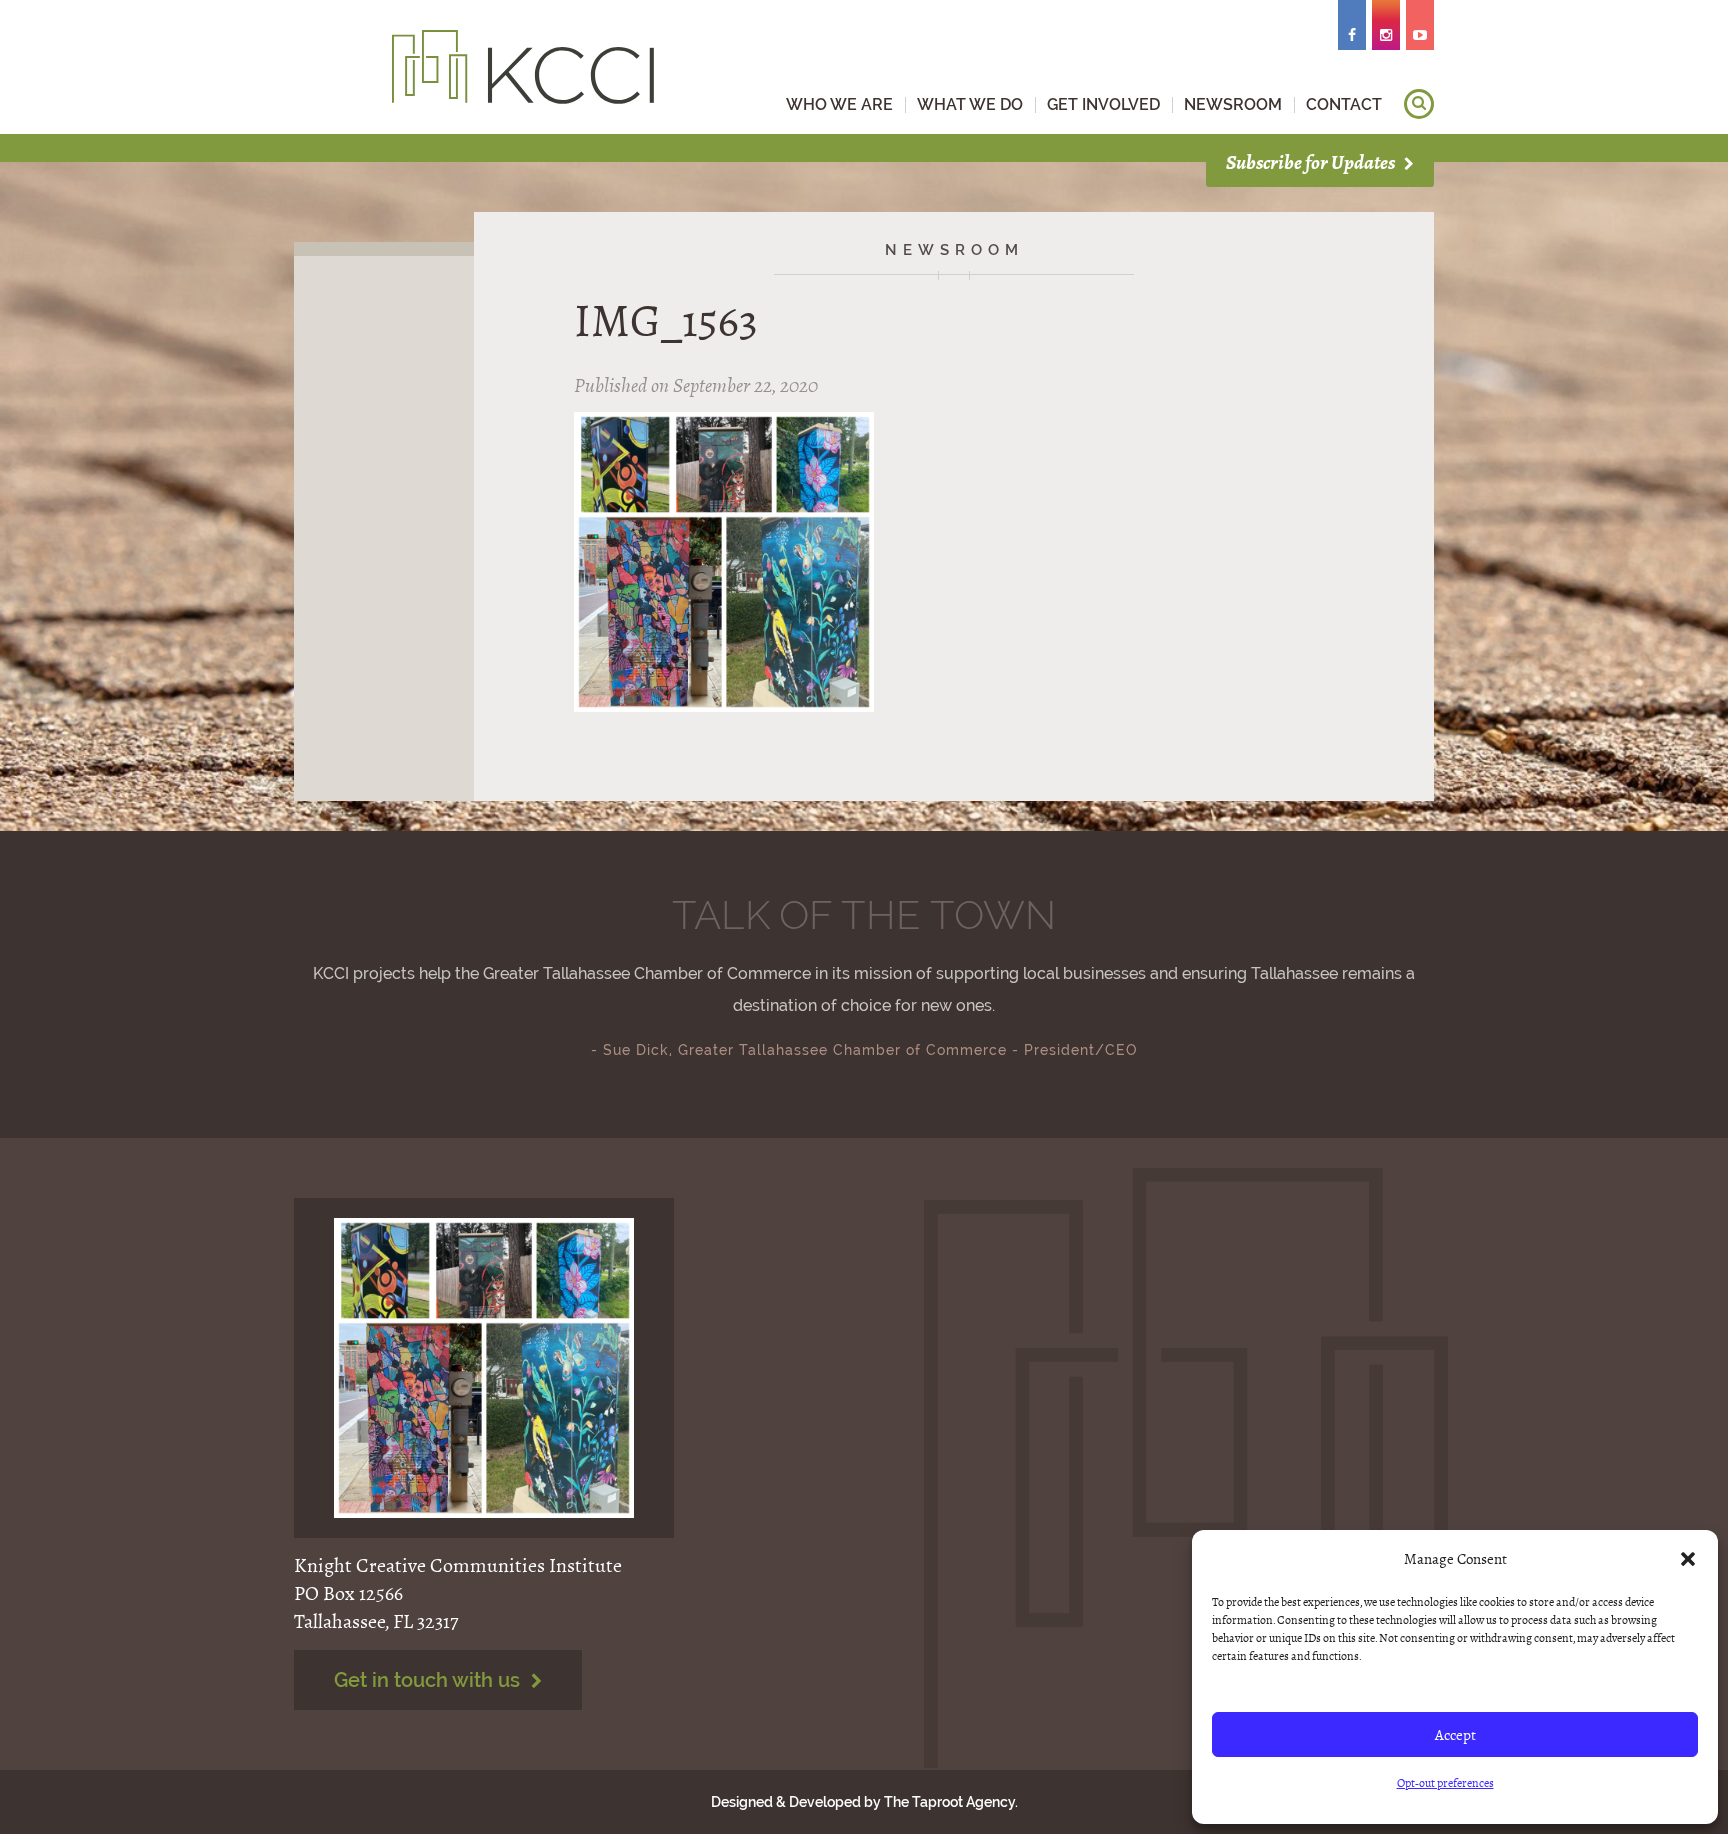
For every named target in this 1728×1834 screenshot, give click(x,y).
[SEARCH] (1419, 104)
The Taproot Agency (949, 1802)
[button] (1688, 1559)
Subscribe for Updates (1312, 162)
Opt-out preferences (1445, 1783)
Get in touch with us (429, 1680)
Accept (1455, 1735)
